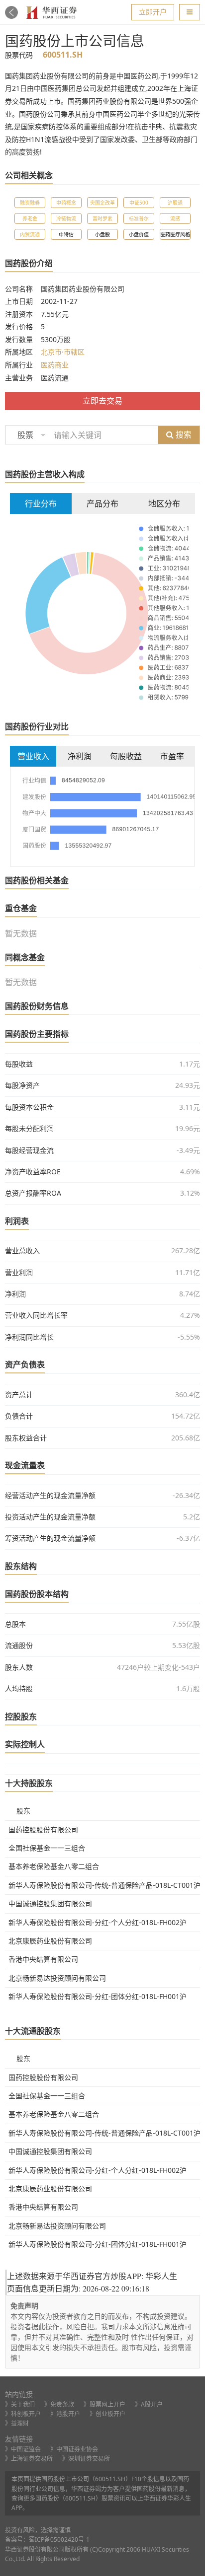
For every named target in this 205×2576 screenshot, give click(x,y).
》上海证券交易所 (29, 2459)
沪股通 (175, 203)
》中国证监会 (23, 2449)
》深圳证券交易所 (86, 2459)
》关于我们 (20, 2404)
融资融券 (30, 203)
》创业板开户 (107, 2414)
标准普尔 (139, 218)
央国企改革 (102, 203)
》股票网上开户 (104, 2404)
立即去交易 (102, 401)
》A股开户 (149, 2404)
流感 (175, 218)
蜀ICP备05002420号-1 (59, 2540)
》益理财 (17, 2423)
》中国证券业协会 (74, 2449)
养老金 (30, 218)
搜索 (183, 434)
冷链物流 (66, 218)
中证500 (139, 203)
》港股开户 (65, 2414)
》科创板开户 (23, 2414)
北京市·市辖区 (63, 352)
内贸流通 (30, 234)
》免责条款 (59, 2404)
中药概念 (66, 203)
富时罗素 (102, 218)
